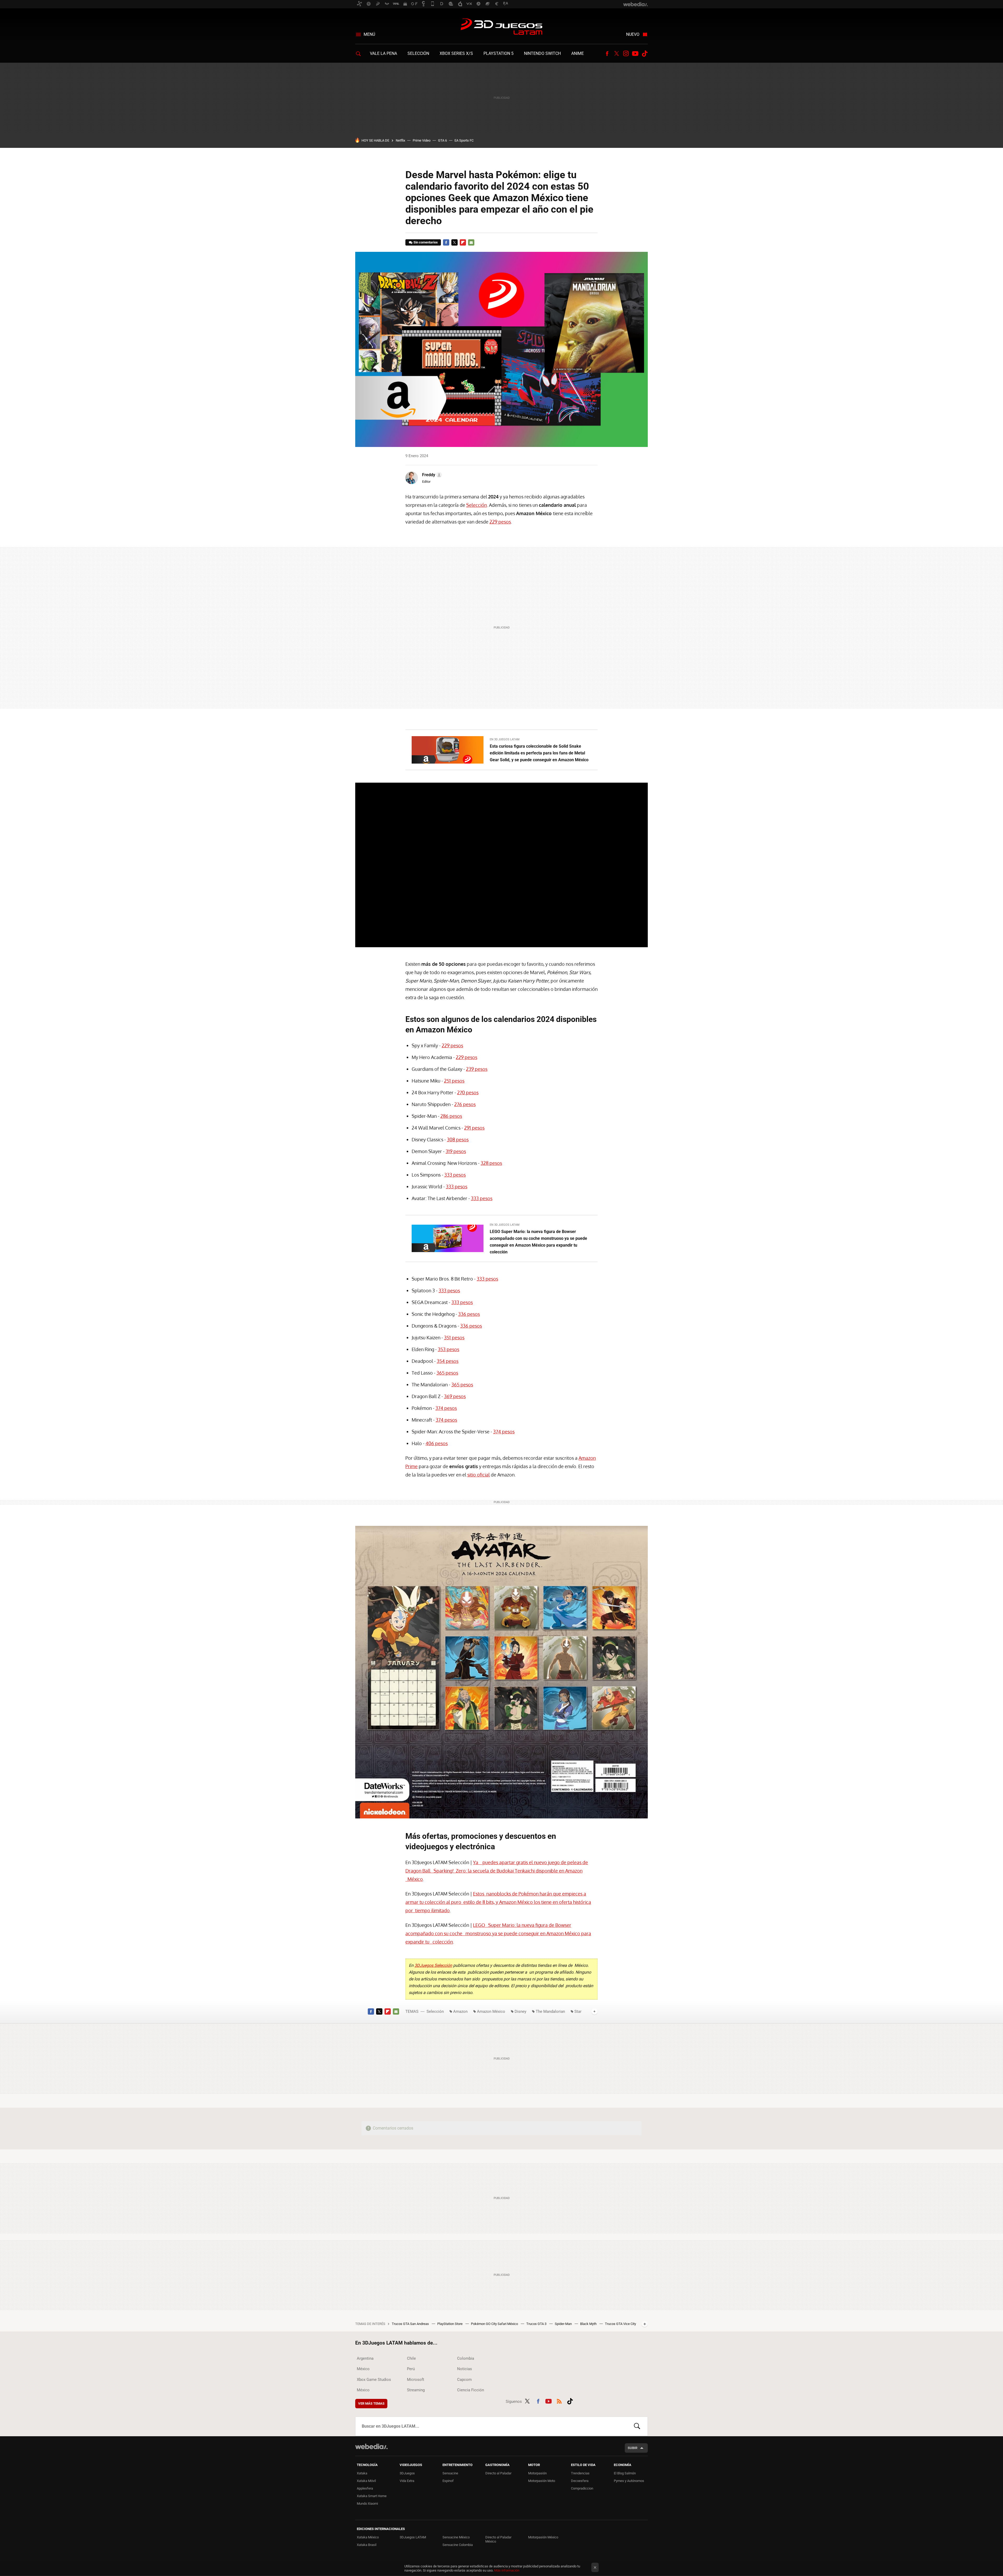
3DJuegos (407, 2473)
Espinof (448, 2481)
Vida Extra (407, 2481)
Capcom (464, 2380)
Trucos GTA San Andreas (411, 2324)
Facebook (607, 54)
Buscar (637, 2426)
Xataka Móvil (366, 2481)
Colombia (466, 2358)
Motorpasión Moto (542, 2481)
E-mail (471, 242)
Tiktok (645, 54)
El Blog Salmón (625, 2473)
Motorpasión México (543, 2537)
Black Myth (589, 2324)
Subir (632, 2448)
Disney (520, 2011)
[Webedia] (371, 2446)
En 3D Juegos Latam (505, 739)
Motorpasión (537, 2473)
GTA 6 (442, 140)
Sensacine (450, 2473)
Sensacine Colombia (458, 2545)
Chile (411, 2358)
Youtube (635, 54)
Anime (578, 53)
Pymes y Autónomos (629, 2481)
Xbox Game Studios (374, 2380)
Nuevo (633, 34)
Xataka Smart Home (372, 2496)
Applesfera (365, 2488)
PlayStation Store (450, 2324)
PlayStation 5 (498, 53)
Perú (411, 2369)
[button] (431, 475)
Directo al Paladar (498, 2473)
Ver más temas (371, 2403)
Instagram (626, 54)
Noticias (465, 2369)
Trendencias (580, 2473)
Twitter (616, 54)
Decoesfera (580, 2481)
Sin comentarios (426, 242)
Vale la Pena (383, 53)
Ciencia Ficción (471, 2390)
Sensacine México (456, 2537)
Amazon (460, 2011)
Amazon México (491, 2011)
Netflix (400, 140)
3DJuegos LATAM (501, 27)
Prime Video (422, 140)
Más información (507, 2570)
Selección (418, 53)
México (363, 2369)
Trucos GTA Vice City (620, 2324)
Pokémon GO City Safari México (495, 2324)
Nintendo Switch (542, 53)
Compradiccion (582, 2488)
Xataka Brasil (367, 2545)
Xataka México (368, 2537)
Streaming (416, 2390)
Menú (369, 34)
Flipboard (463, 242)
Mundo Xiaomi (367, 2504)
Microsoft (416, 2380)
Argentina (365, 2358)
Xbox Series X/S (456, 53)
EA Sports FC (464, 140)
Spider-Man (564, 2324)
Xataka (362, 2473)
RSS (559, 2400)
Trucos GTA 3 (537, 2324)
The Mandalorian (550, 2011)
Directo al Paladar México (498, 2539)
